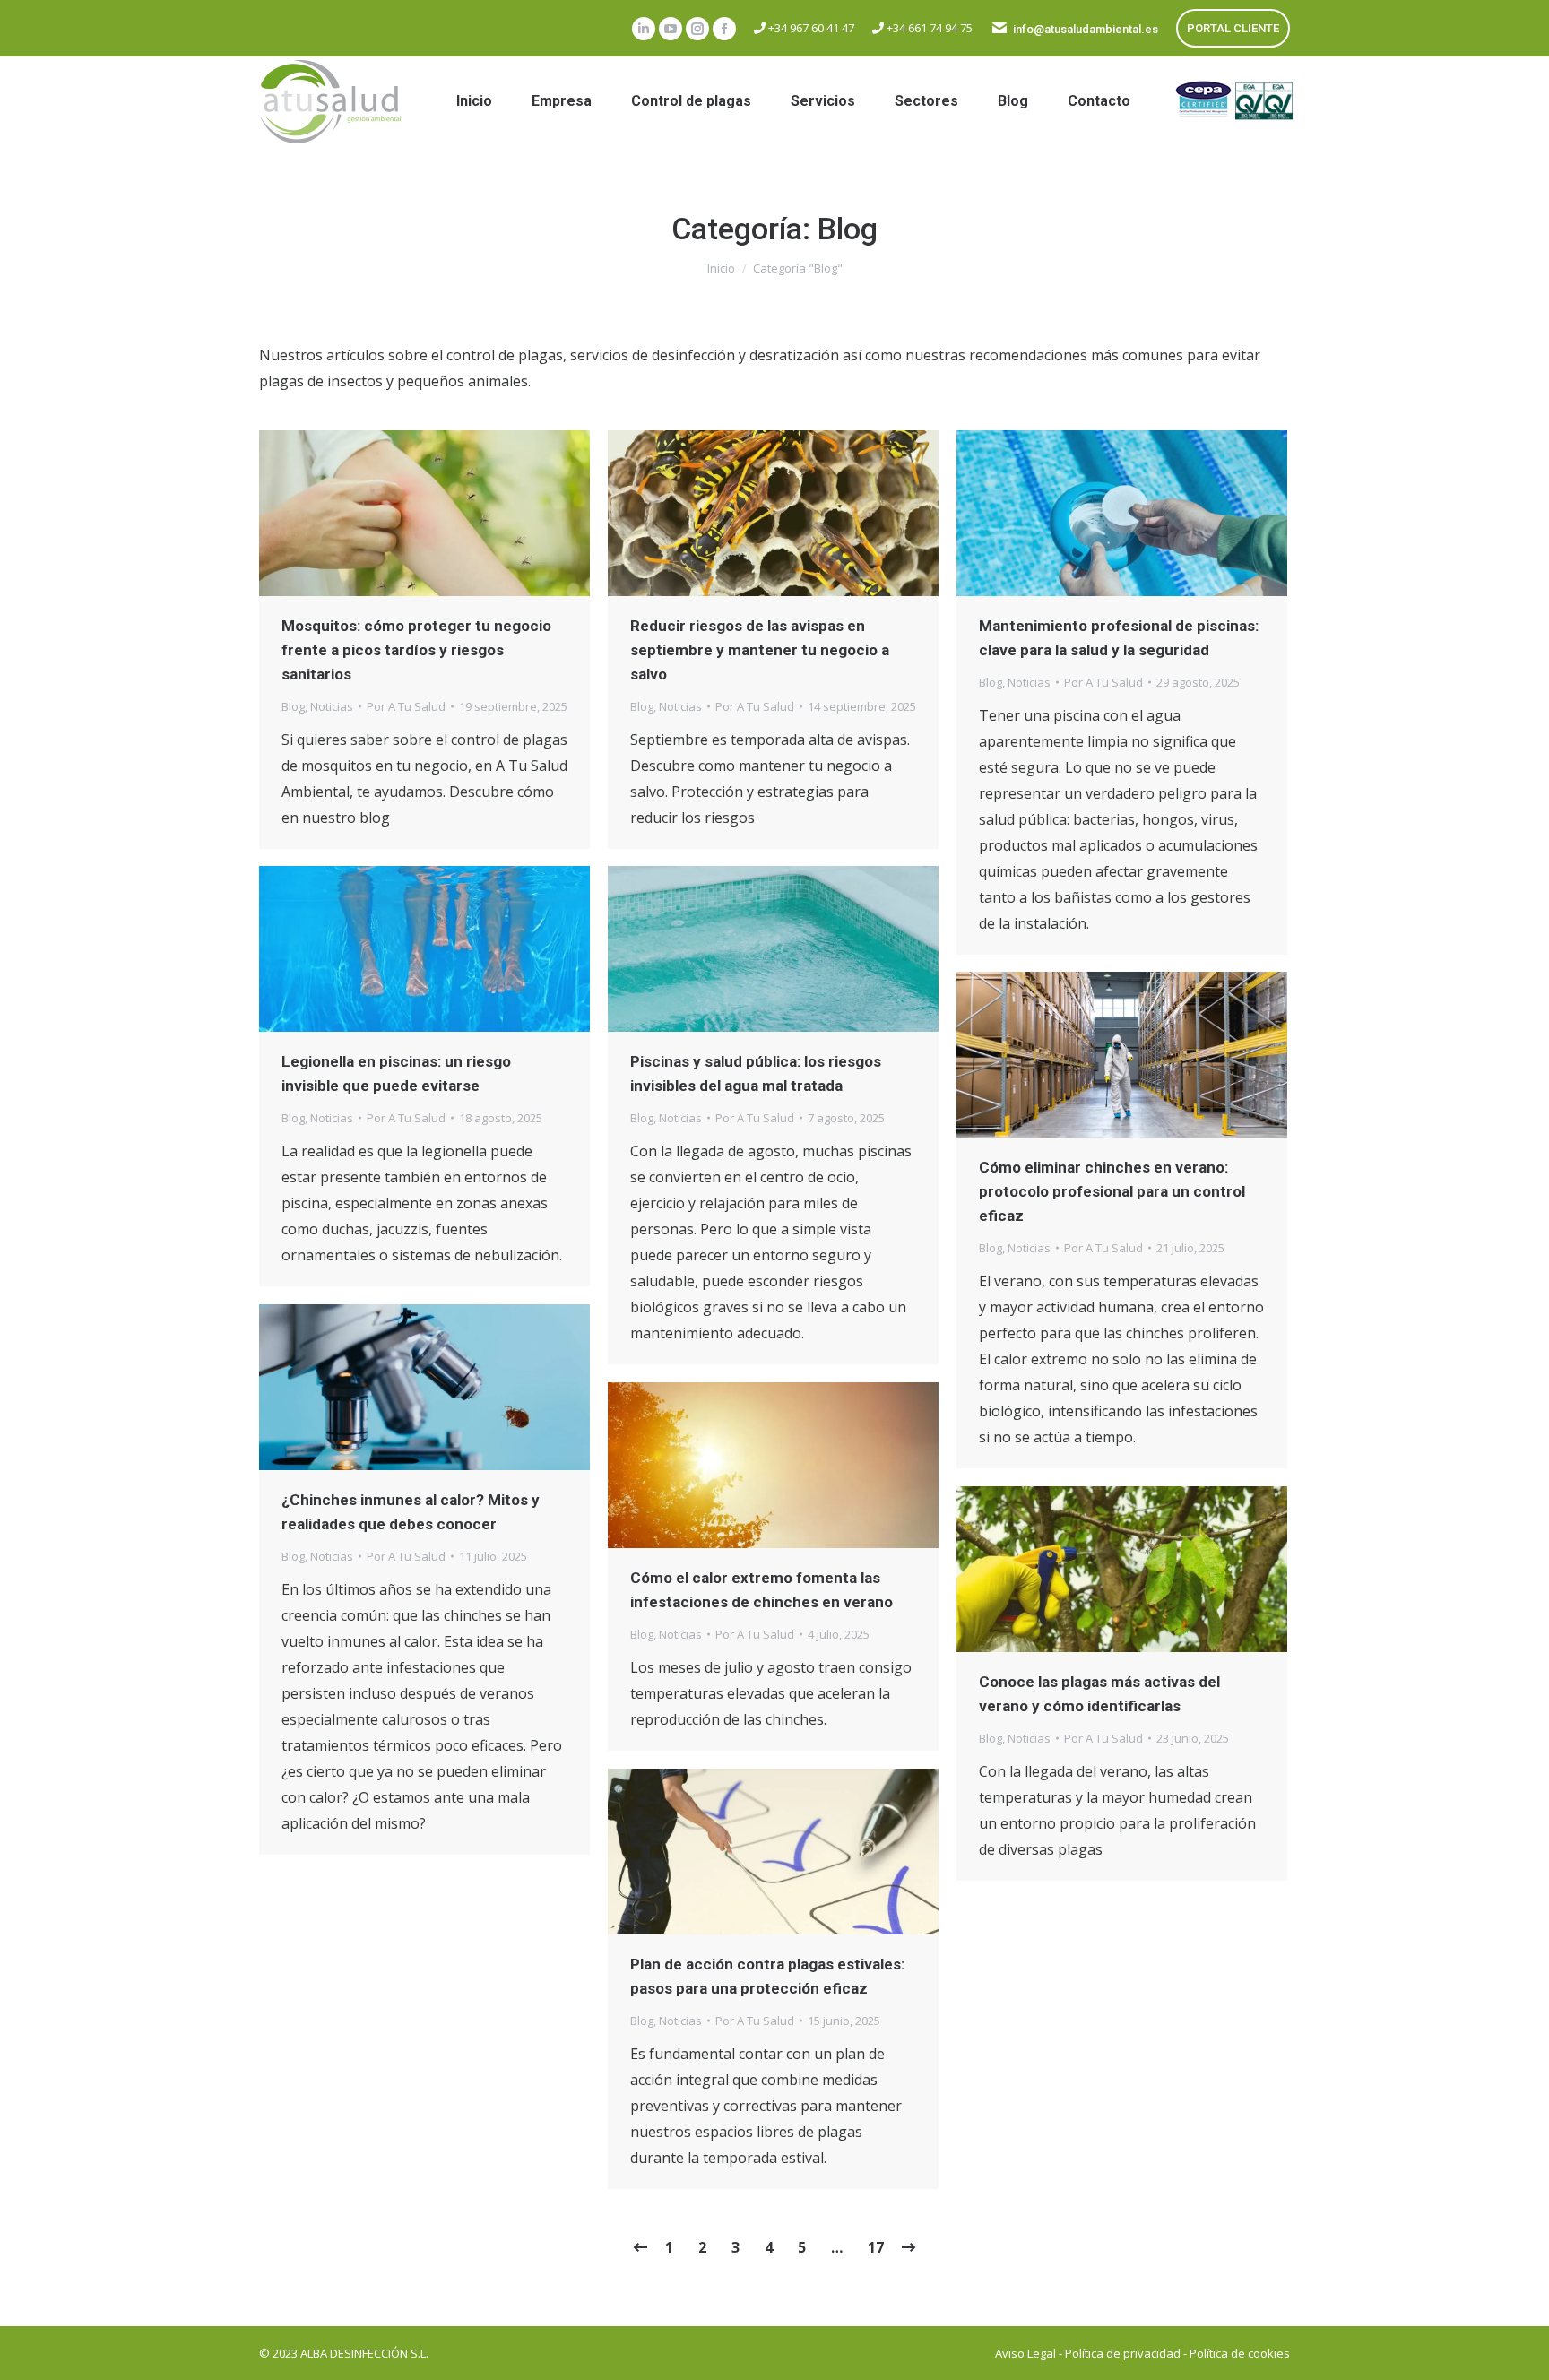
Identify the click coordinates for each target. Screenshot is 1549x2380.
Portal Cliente (1233, 28)
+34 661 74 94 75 (928, 28)
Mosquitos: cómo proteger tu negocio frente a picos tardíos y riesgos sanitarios (416, 650)
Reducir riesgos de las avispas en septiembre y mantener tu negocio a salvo (760, 650)
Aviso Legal (1025, 2353)
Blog (293, 706)
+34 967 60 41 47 (810, 28)
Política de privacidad (1123, 2353)
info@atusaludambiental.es (1086, 29)
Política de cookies (1240, 2353)
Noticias (332, 706)
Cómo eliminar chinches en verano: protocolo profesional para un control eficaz (1112, 1191)
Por (406, 706)
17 (876, 2247)
